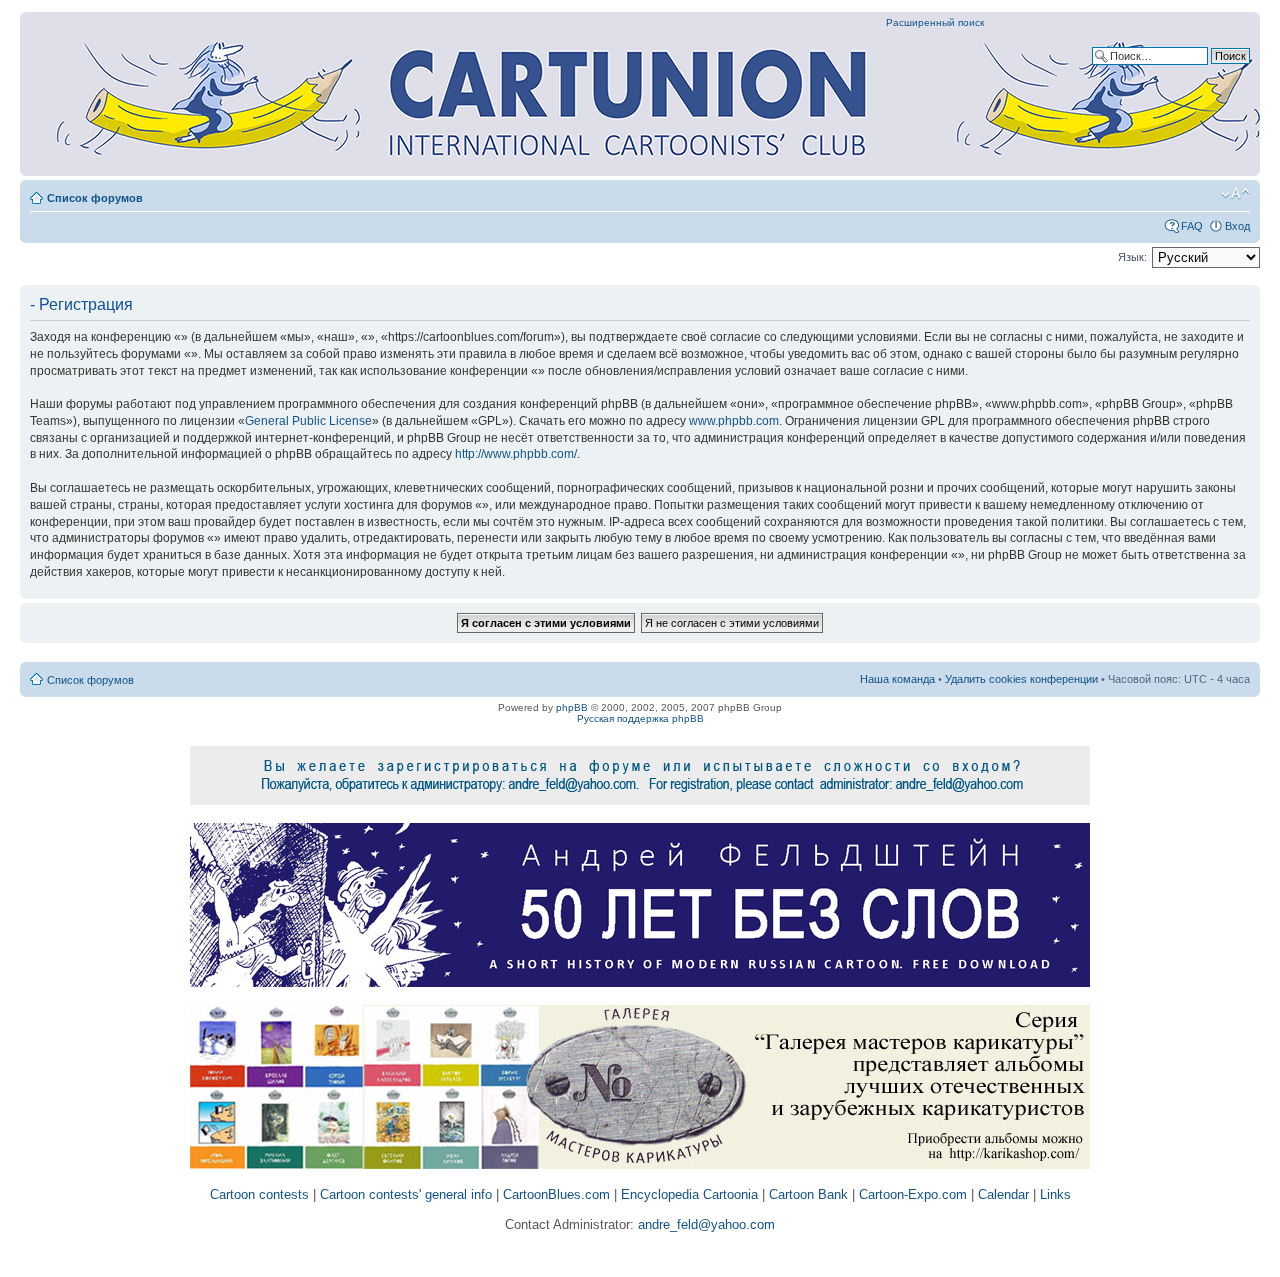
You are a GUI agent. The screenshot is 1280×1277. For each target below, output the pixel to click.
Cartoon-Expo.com (913, 1194)
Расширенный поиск (935, 22)
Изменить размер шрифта (1235, 194)
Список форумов (95, 198)
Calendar (1003, 1194)
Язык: (1132, 257)
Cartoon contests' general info (406, 1194)
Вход (1237, 226)
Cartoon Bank (808, 1194)
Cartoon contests (259, 1194)
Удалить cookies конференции (1021, 679)
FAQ (1192, 226)
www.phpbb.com (734, 421)
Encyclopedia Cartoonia (689, 1194)
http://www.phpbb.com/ (516, 454)
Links (1055, 1194)
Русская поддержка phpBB (640, 718)
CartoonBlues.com (556, 1194)
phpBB (572, 707)
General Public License (308, 421)
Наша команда (897, 679)
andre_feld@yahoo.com (704, 1224)
